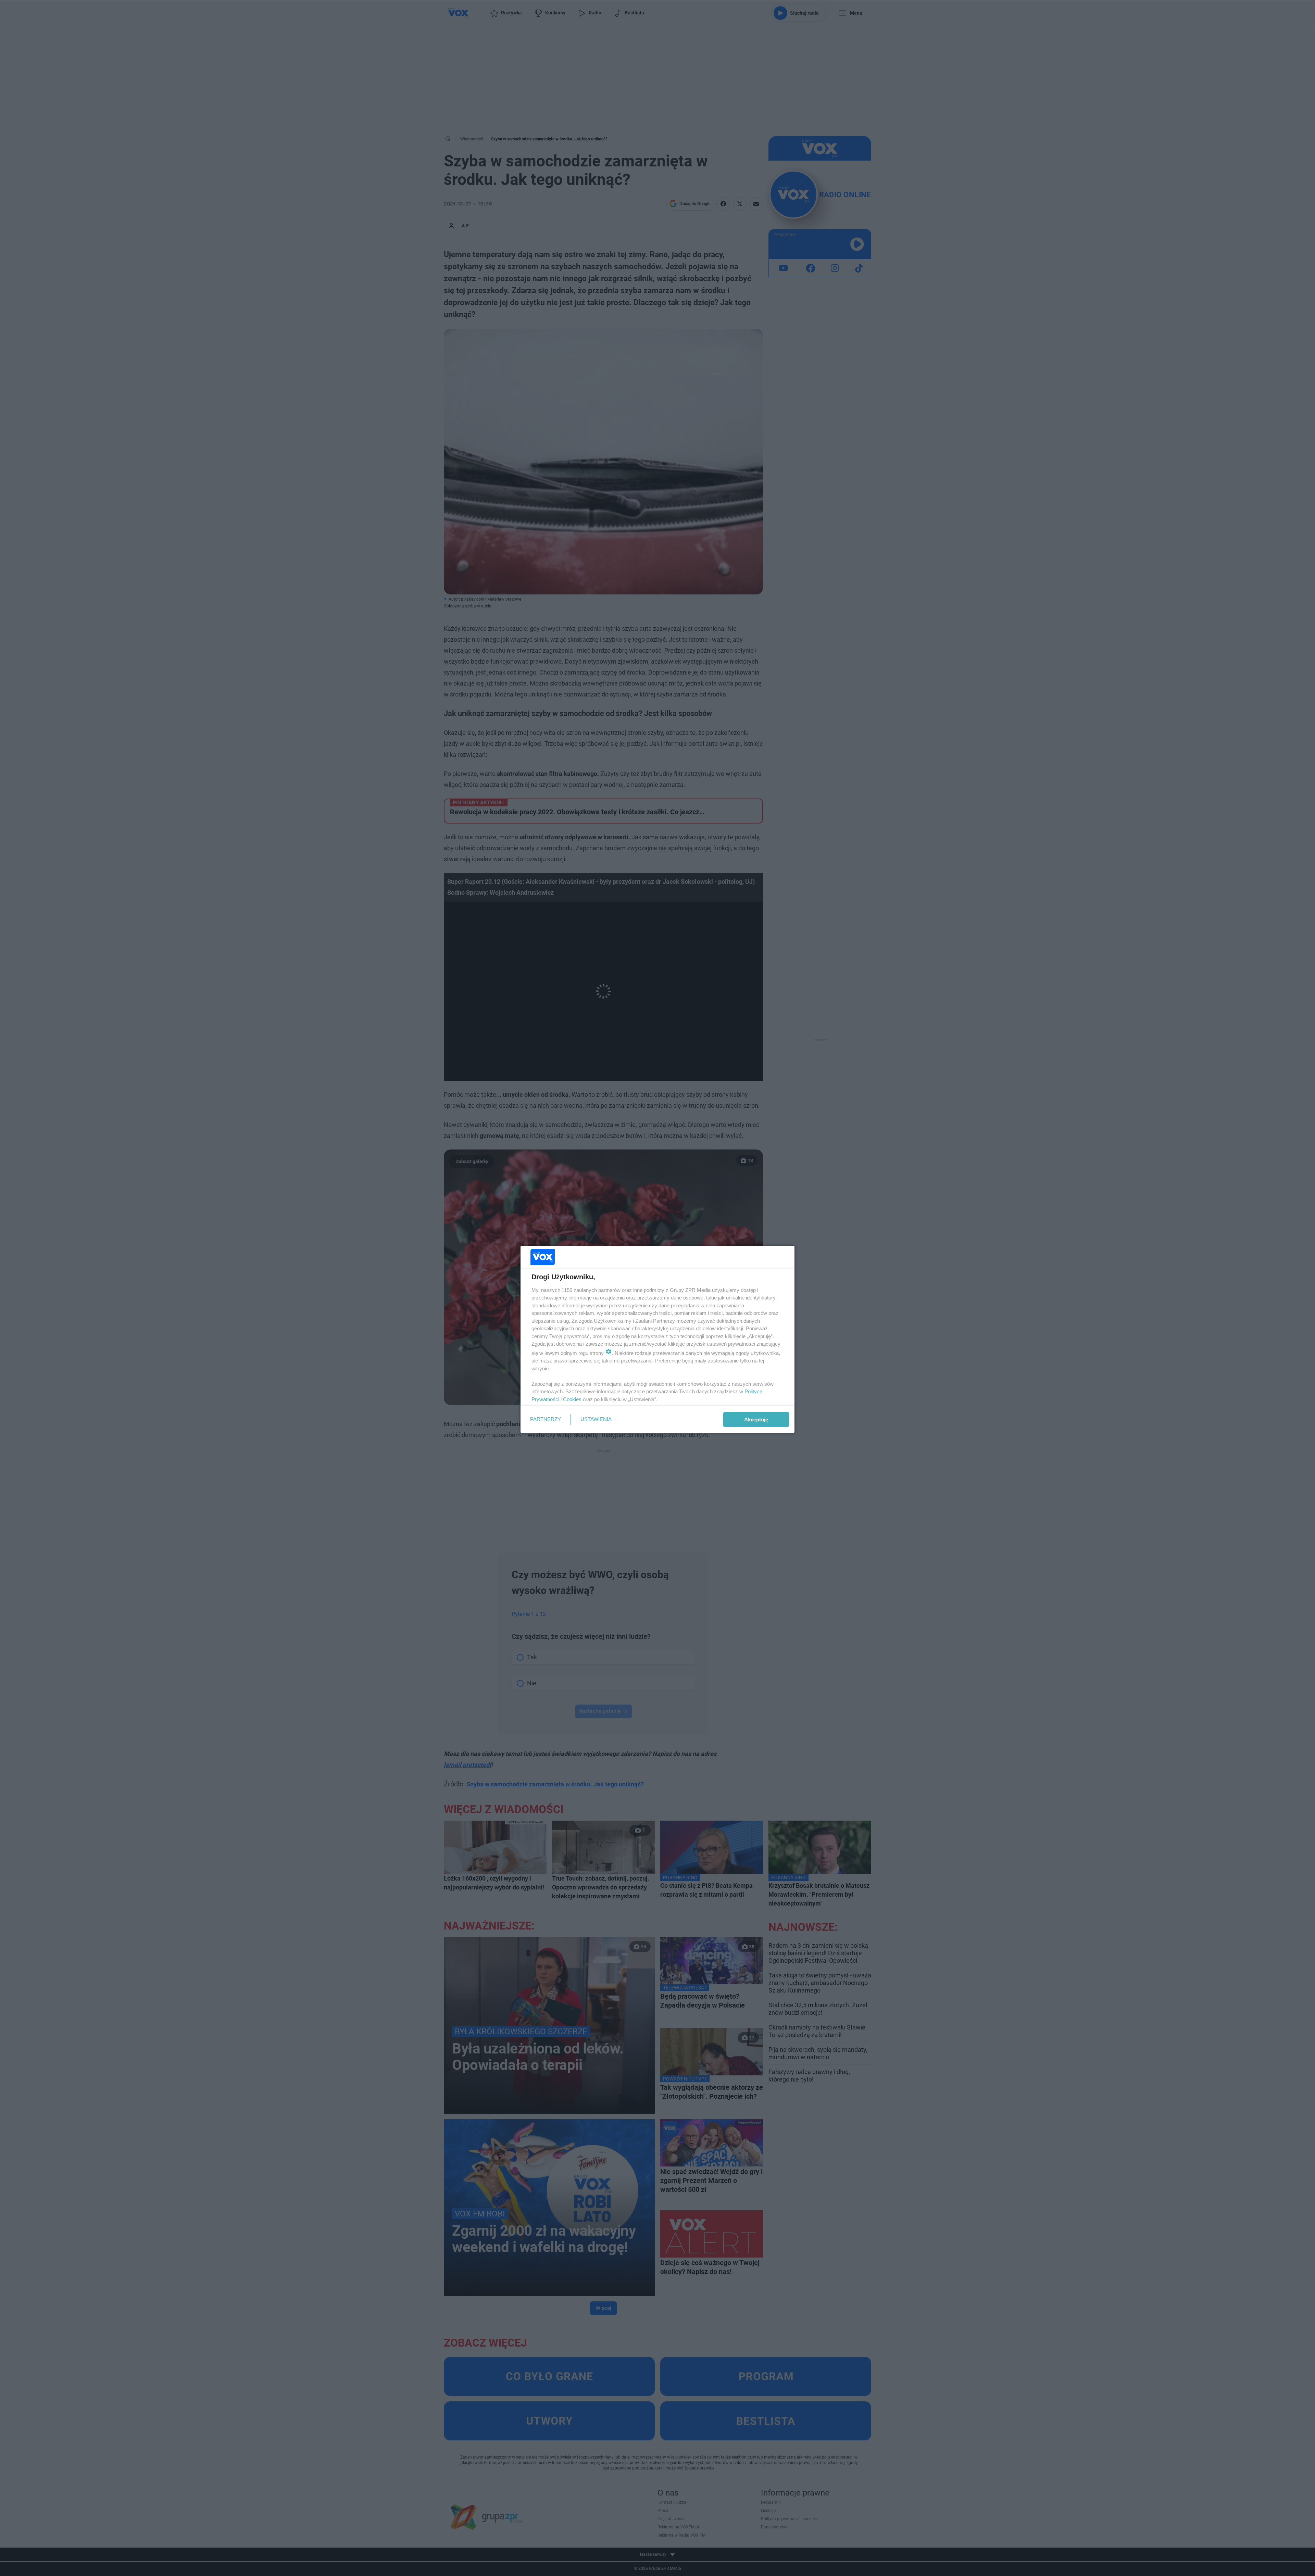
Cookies (572, 1399)
